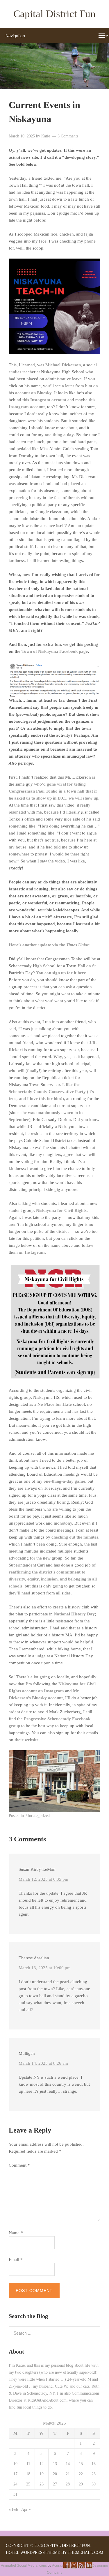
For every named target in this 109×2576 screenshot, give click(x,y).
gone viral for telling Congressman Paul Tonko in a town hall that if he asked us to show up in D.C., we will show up (53, 791)
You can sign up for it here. (62, 973)
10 (15, 2464)
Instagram (35, 1252)
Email (16, 2259)
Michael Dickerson (63, 365)
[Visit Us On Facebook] (66, 2567)
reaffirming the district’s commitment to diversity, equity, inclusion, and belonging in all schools (53, 1579)
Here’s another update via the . (50, 945)
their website (27, 1740)
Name (16, 2233)
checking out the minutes (75, 1537)
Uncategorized (38, 1816)
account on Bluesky (33, 393)
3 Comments (68, 136)
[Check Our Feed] (81, 2567)
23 (94, 2474)
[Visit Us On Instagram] (74, 2567)
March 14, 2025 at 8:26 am (43, 2063)
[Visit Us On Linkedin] (89, 2567)
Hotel (12, 2553)
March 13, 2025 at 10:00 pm (45, 1968)
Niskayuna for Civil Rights (61, 1210)
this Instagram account (44, 400)
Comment (19, 2165)
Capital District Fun (54, 14)
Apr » (26, 2509)
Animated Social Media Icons (24, 2566)
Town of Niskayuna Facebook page (55, 651)
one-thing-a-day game (64, 1481)
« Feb (13, 2509)
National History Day (74, 1614)
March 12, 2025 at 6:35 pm (43, 1879)
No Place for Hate (55, 1404)
